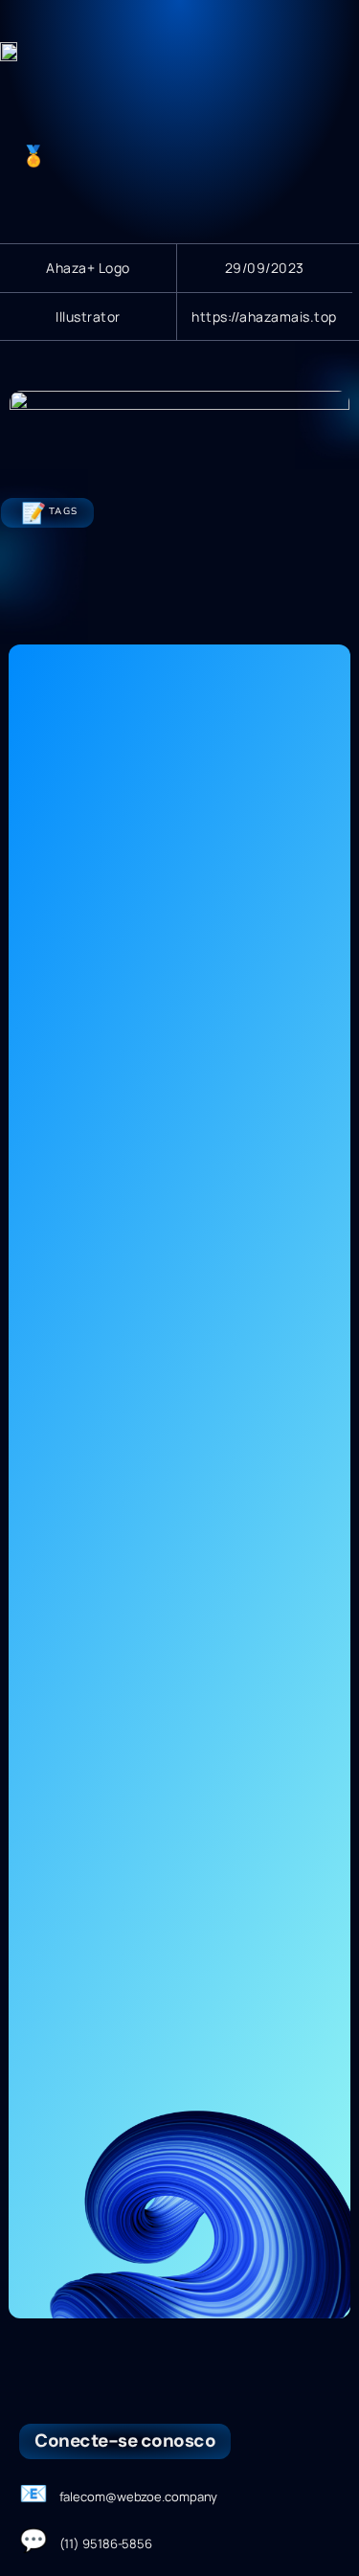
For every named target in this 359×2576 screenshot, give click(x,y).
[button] (332, 48)
